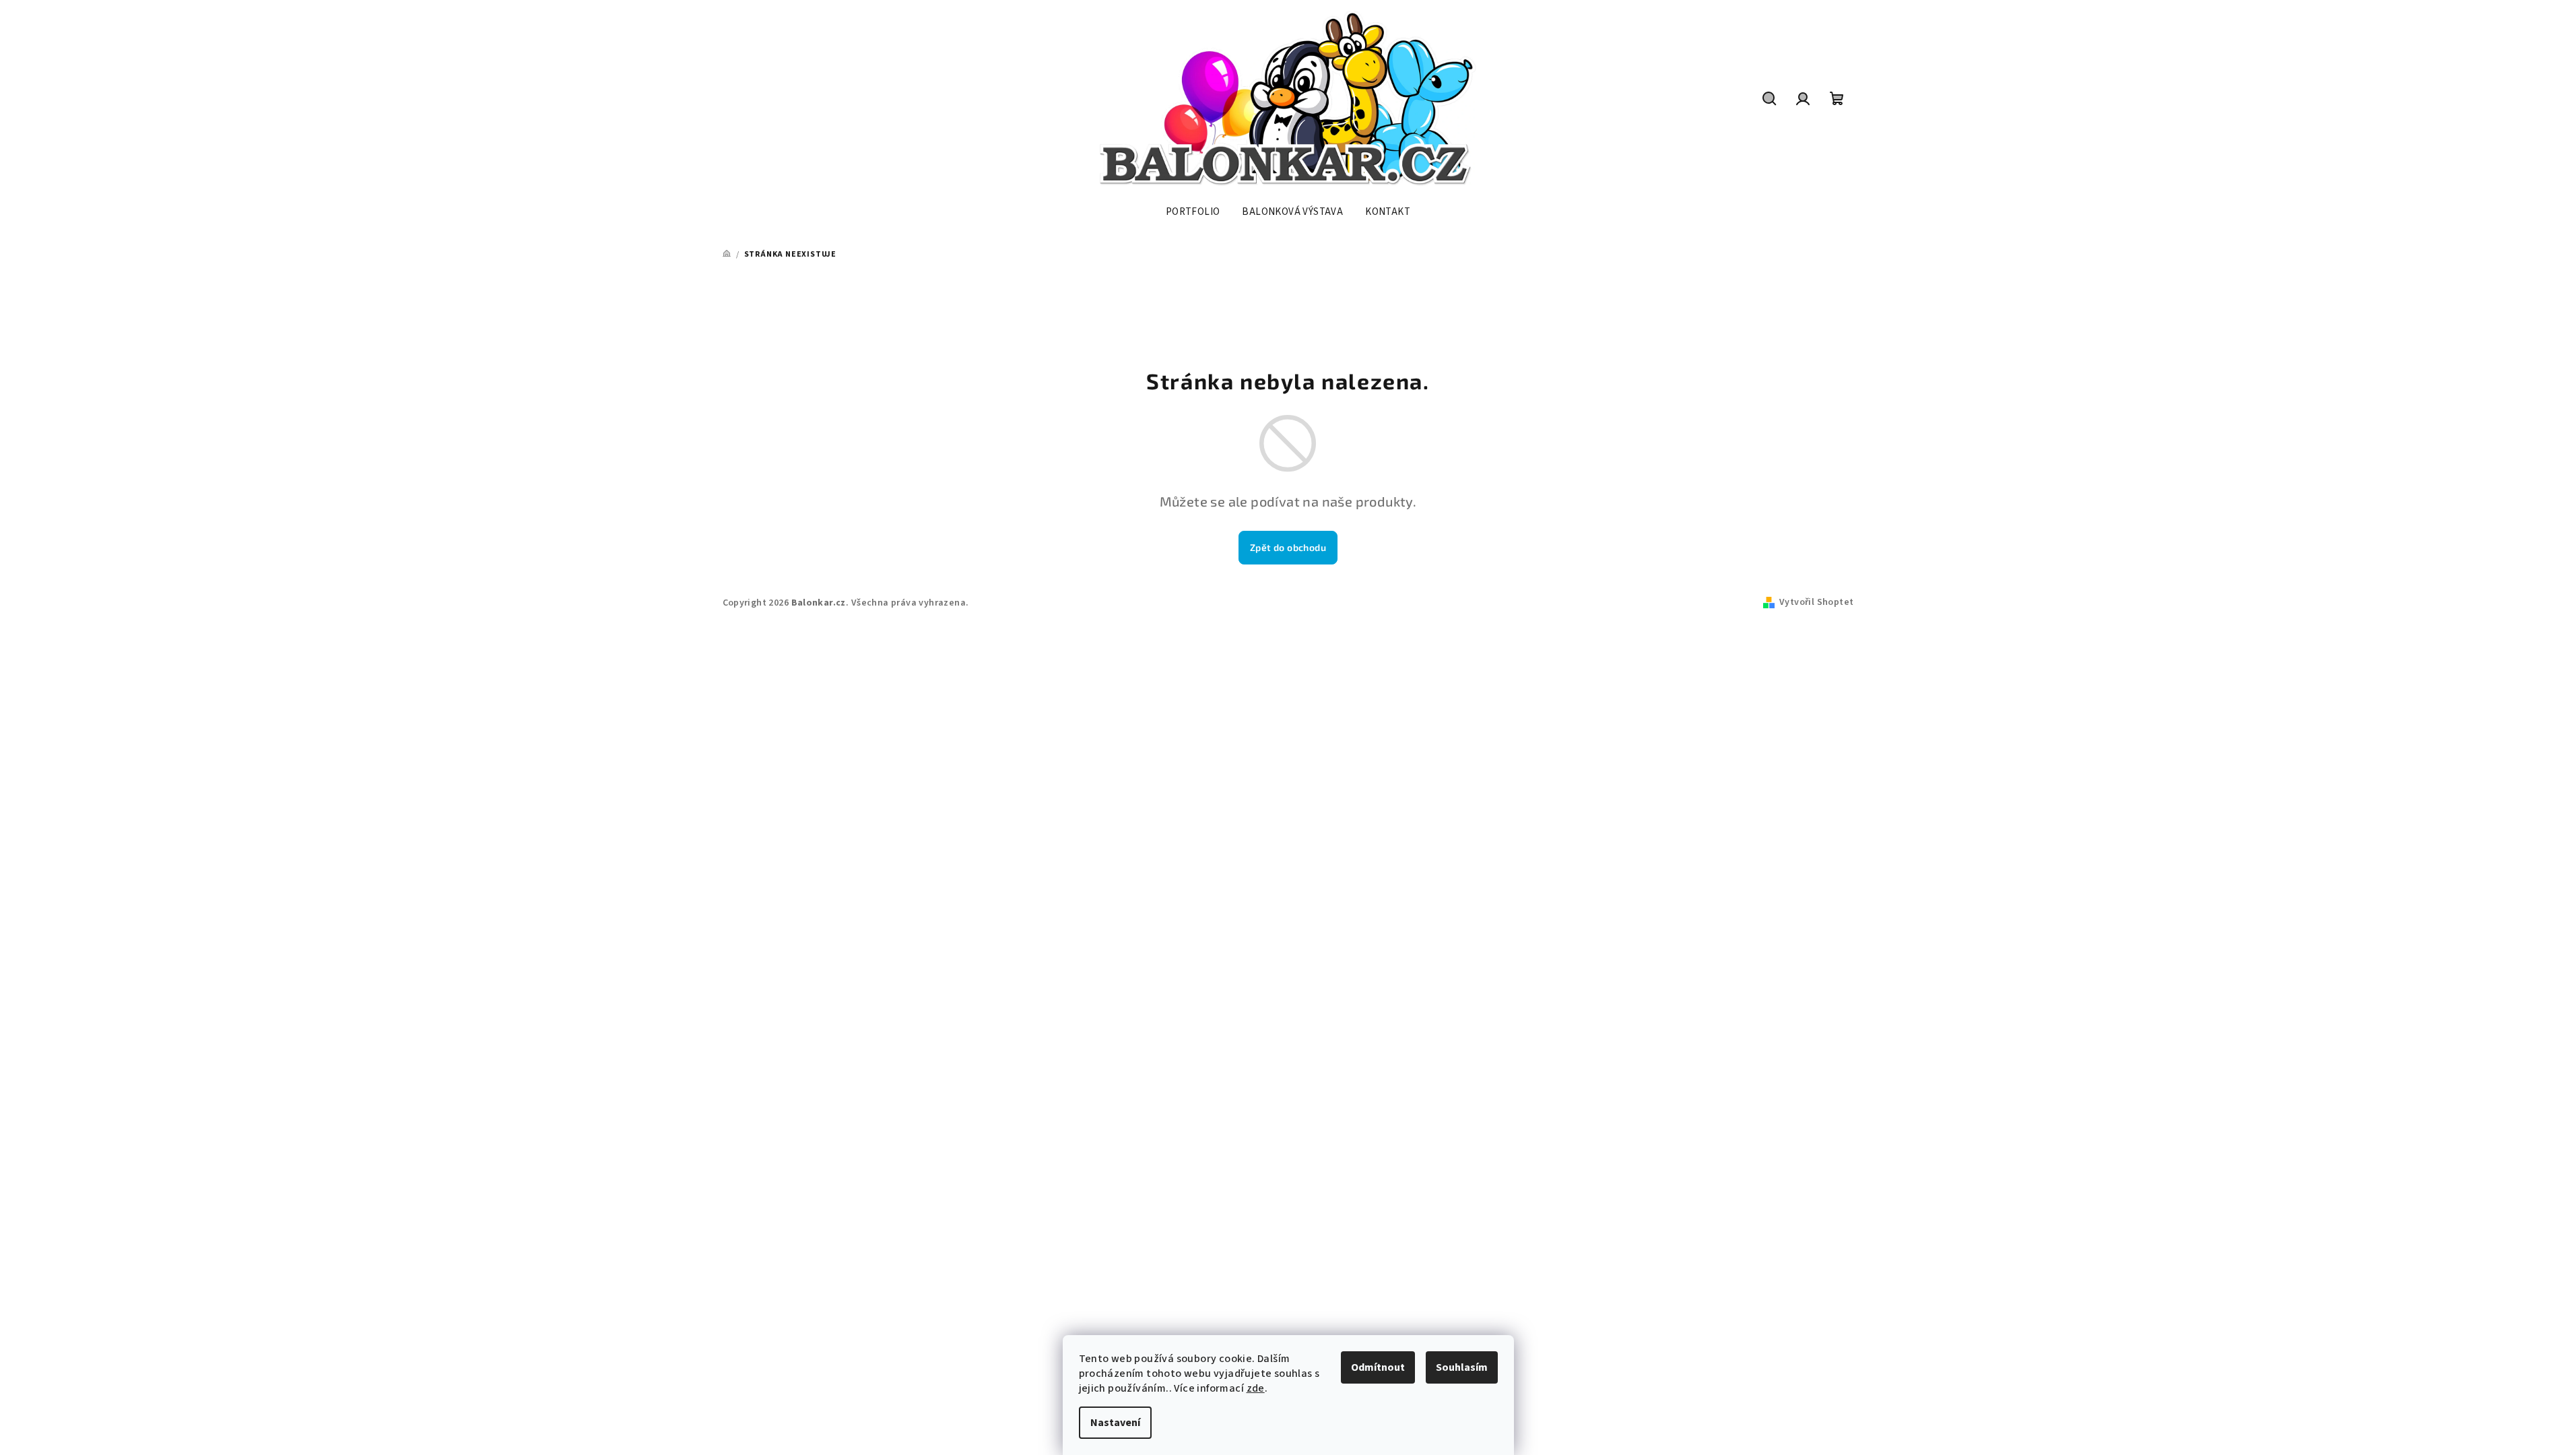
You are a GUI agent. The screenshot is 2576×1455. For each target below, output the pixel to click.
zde (1256, 1388)
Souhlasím (1462, 1367)
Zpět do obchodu (1288, 547)
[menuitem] (1193, 212)
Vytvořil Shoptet (1816, 602)
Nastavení (1115, 1423)
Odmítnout (1378, 1367)
